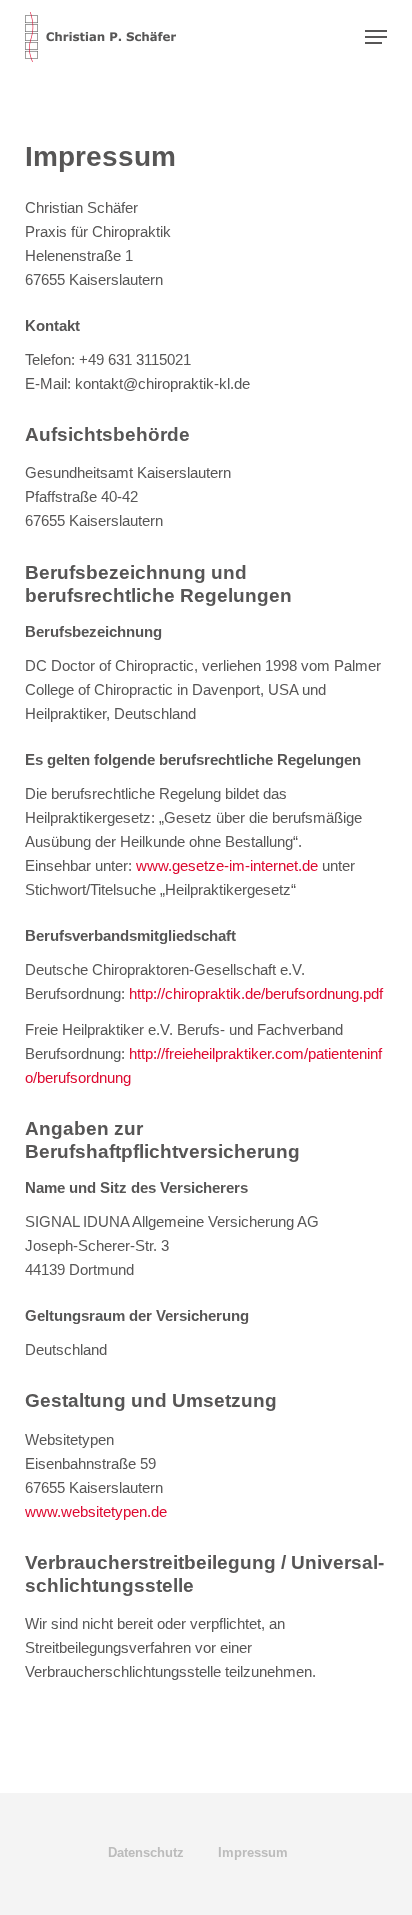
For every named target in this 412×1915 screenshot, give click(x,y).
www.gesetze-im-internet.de (227, 865)
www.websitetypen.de (96, 1511)
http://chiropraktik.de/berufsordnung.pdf (256, 993)
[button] (376, 37)
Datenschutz (146, 1852)
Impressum (253, 1852)
